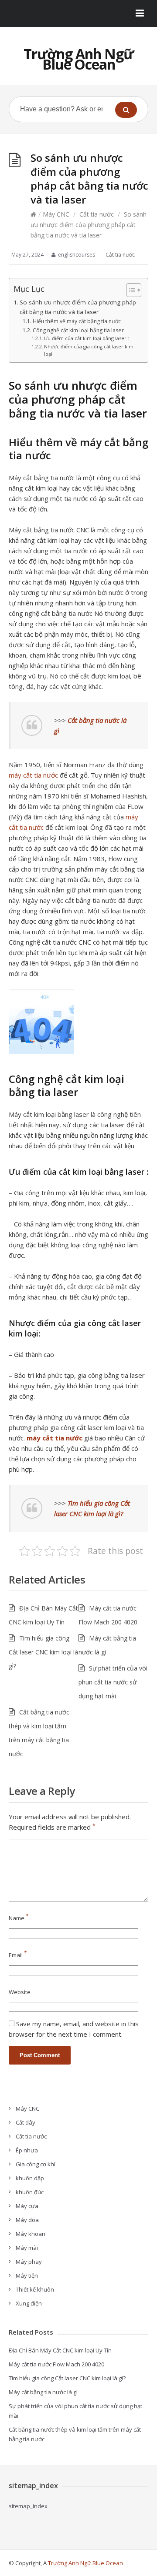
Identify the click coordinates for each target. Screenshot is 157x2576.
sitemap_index (28, 2506)
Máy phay (29, 2262)
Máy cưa (27, 2206)
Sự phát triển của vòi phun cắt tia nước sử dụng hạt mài (113, 1682)
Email (18, 1955)
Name (19, 1918)
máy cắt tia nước (33, 775)
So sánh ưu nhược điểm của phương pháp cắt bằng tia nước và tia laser (78, 307)
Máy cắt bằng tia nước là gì (43, 2392)
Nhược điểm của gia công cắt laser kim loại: (89, 350)
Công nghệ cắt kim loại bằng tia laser (78, 330)
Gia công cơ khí (36, 2164)
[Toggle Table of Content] (129, 290)
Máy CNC (56, 214)
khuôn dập (30, 2178)
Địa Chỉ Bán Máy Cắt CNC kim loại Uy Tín (60, 2350)
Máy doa (27, 2220)
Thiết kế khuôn (35, 2289)
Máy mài (27, 2248)
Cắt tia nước (97, 214)
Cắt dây (26, 2122)
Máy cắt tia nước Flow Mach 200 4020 (56, 2364)
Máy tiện (27, 2275)
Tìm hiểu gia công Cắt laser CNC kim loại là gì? (43, 1652)
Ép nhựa (27, 2150)
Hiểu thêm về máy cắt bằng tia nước (77, 321)
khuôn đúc (30, 2192)
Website (20, 1992)
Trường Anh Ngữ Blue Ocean (78, 59)
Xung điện (29, 2303)
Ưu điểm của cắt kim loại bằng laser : (87, 338)
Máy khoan (31, 2234)
